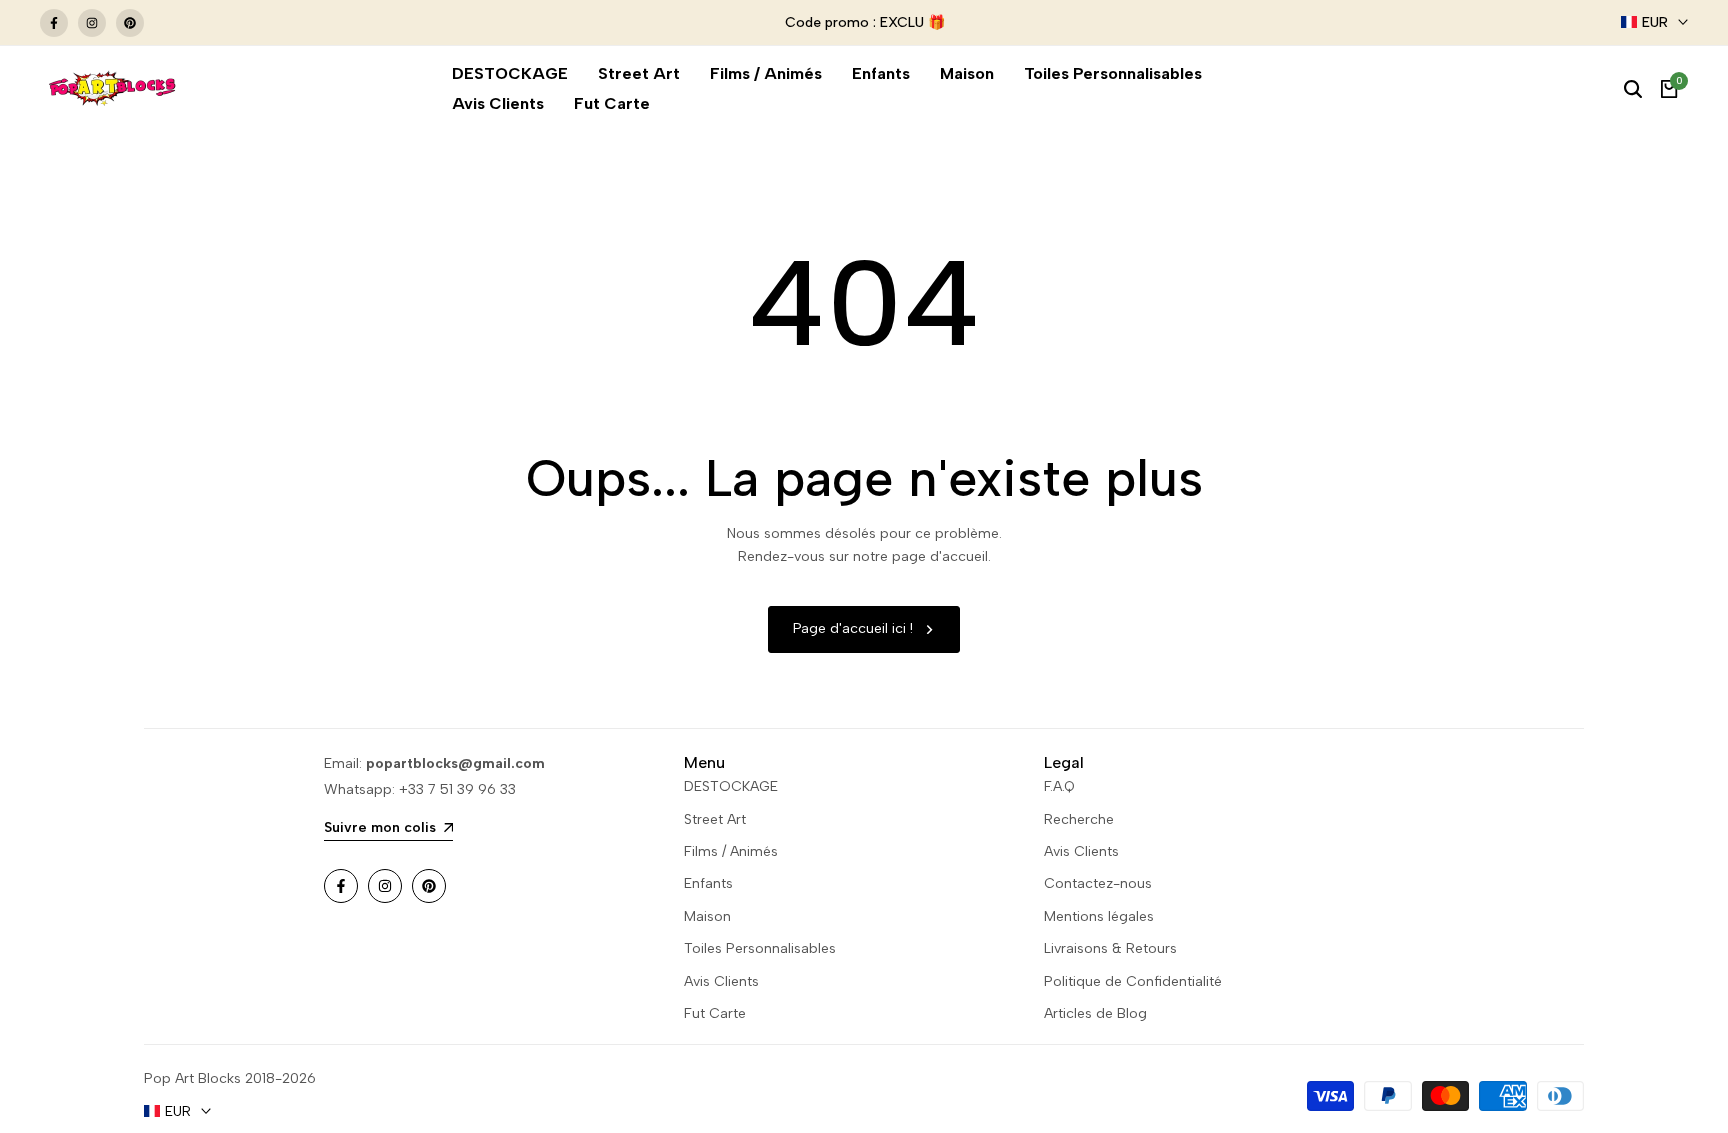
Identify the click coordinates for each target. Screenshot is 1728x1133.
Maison (707, 916)
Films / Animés (731, 851)
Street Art (715, 819)
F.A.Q (1059, 786)
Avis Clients (721, 981)
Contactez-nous (1098, 883)
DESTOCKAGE (731, 786)
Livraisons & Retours (1110, 948)
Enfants (708, 883)
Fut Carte (715, 1013)
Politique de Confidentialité (1133, 981)
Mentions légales (1099, 916)
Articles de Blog (1095, 1013)
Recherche (1079, 819)
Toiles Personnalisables (760, 948)
